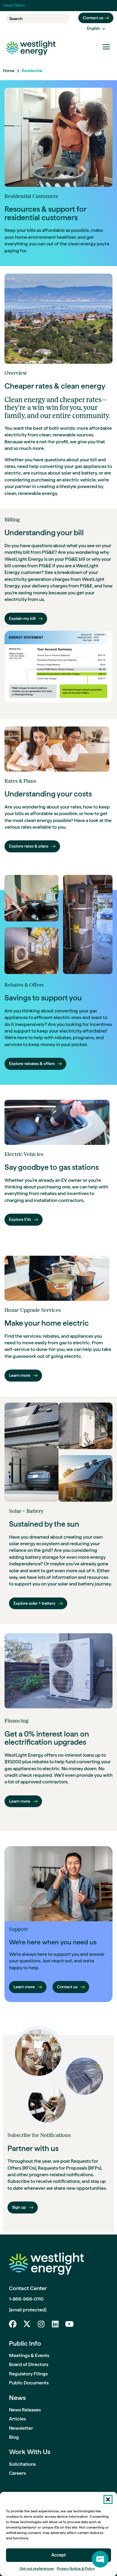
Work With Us (30, 2452)
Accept (58, 2555)
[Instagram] (41, 2324)
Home (9, 71)
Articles (17, 2419)
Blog (14, 2437)
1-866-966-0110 (26, 2299)
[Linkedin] (55, 2324)
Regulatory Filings (28, 2374)
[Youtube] (69, 2324)
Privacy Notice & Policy (76, 2568)
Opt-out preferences (37, 2568)
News (17, 2398)
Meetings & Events (29, 2355)
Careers (17, 2473)
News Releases (25, 2410)
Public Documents (29, 2383)
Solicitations (22, 2464)
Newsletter (21, 2428)
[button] (108, 2499)
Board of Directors (29, 2364)
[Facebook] (13, 2324)
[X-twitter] (27, 2324)
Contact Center (28, 2288)
